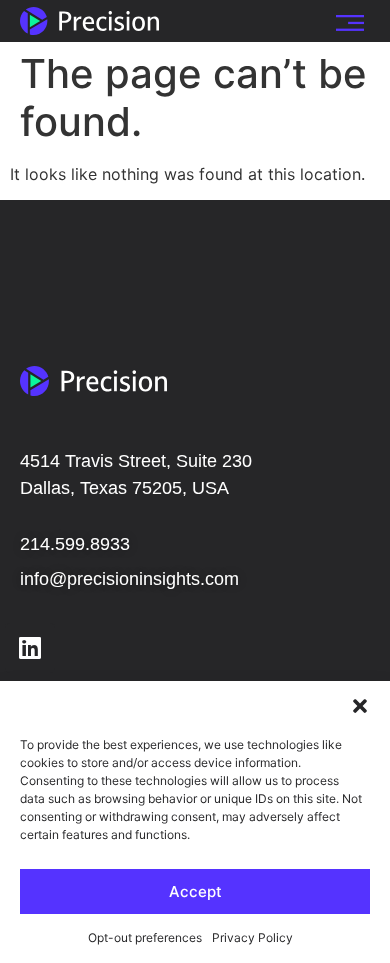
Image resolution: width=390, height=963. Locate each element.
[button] (360, 706)
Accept (195, 891)
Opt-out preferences (145, 937)
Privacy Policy (252, 937)
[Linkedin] (30, 648)
